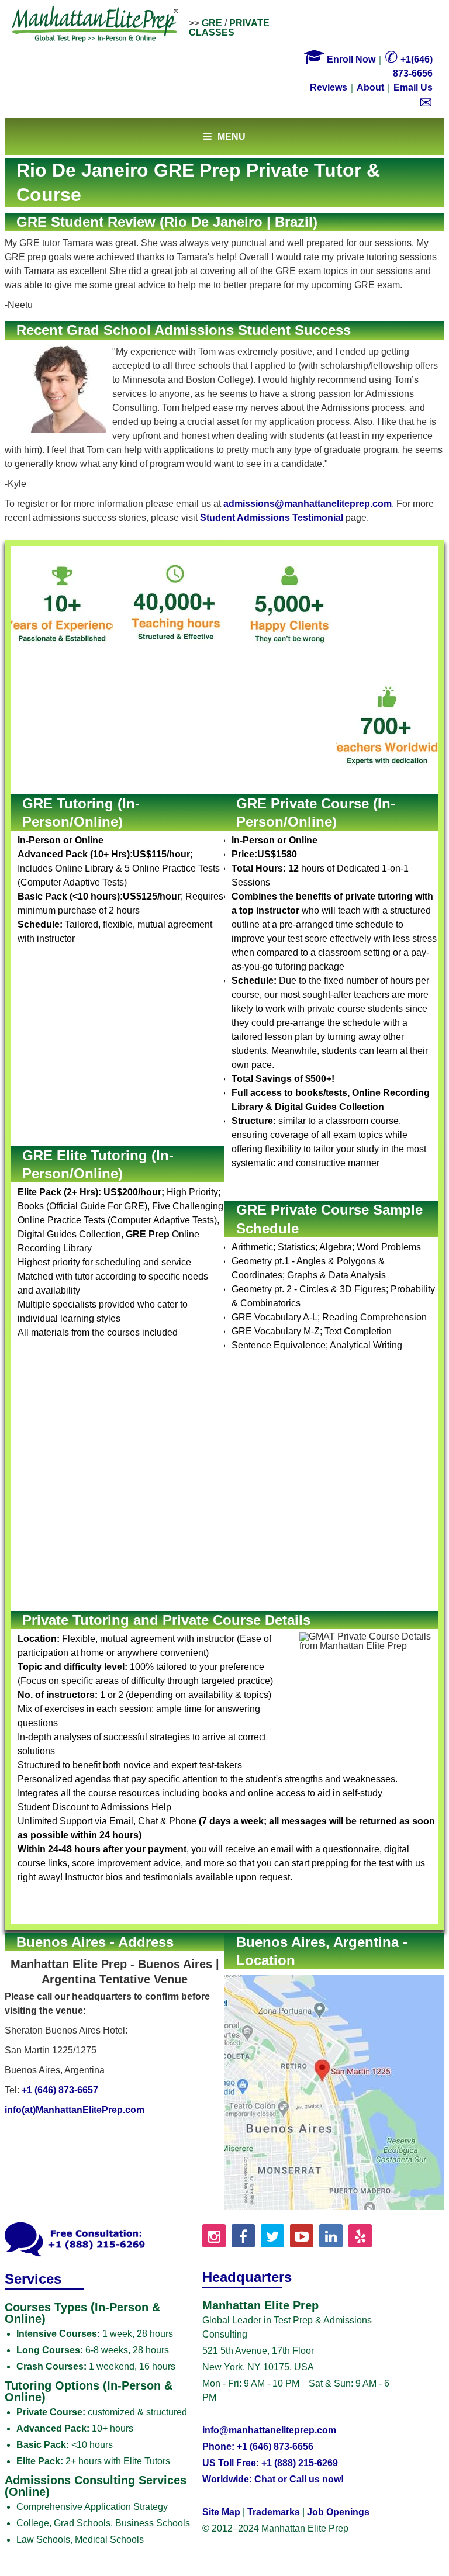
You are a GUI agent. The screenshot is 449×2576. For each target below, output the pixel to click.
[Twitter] (272, 2236)
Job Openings (338, 2512)
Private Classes (229, 28)
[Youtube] (302, 2236)
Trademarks (274, 2512)
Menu (232, 136)
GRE (212, 23)
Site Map (221, 2512)
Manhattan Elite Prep (95, 25)
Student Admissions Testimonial (272, 518)
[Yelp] (360, 2236)
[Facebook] (243, 2236)
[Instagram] (214, 2236)
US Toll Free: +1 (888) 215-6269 (270, 2463)
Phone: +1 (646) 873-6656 (258, 2447)
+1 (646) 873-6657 (60, 2090)
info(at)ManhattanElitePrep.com (75, 2110)
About (370, 87)
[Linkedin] (331, 2236)
